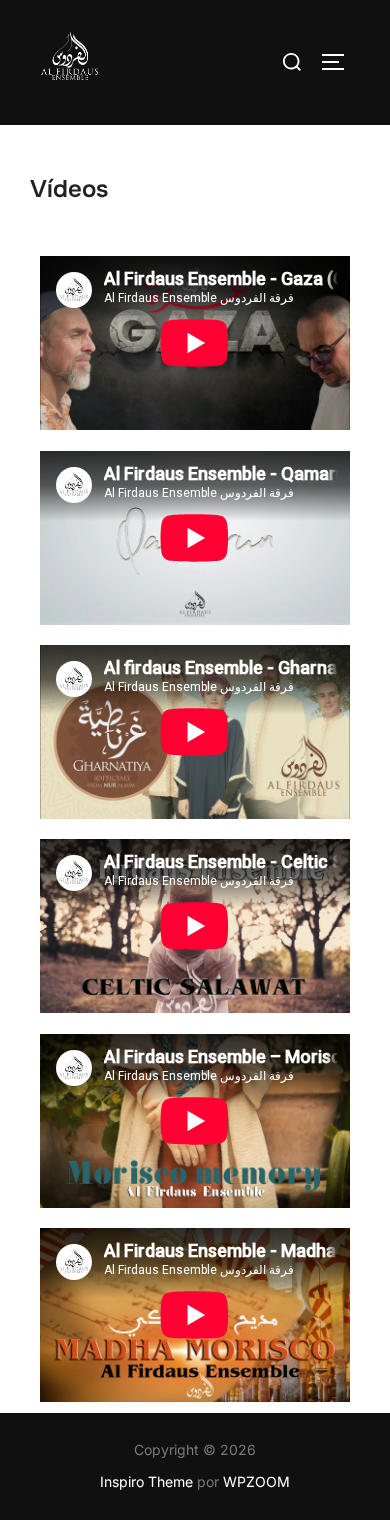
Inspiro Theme (146, 1481)
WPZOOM (256, 1481)
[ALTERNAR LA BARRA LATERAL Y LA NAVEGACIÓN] (340, 62)
